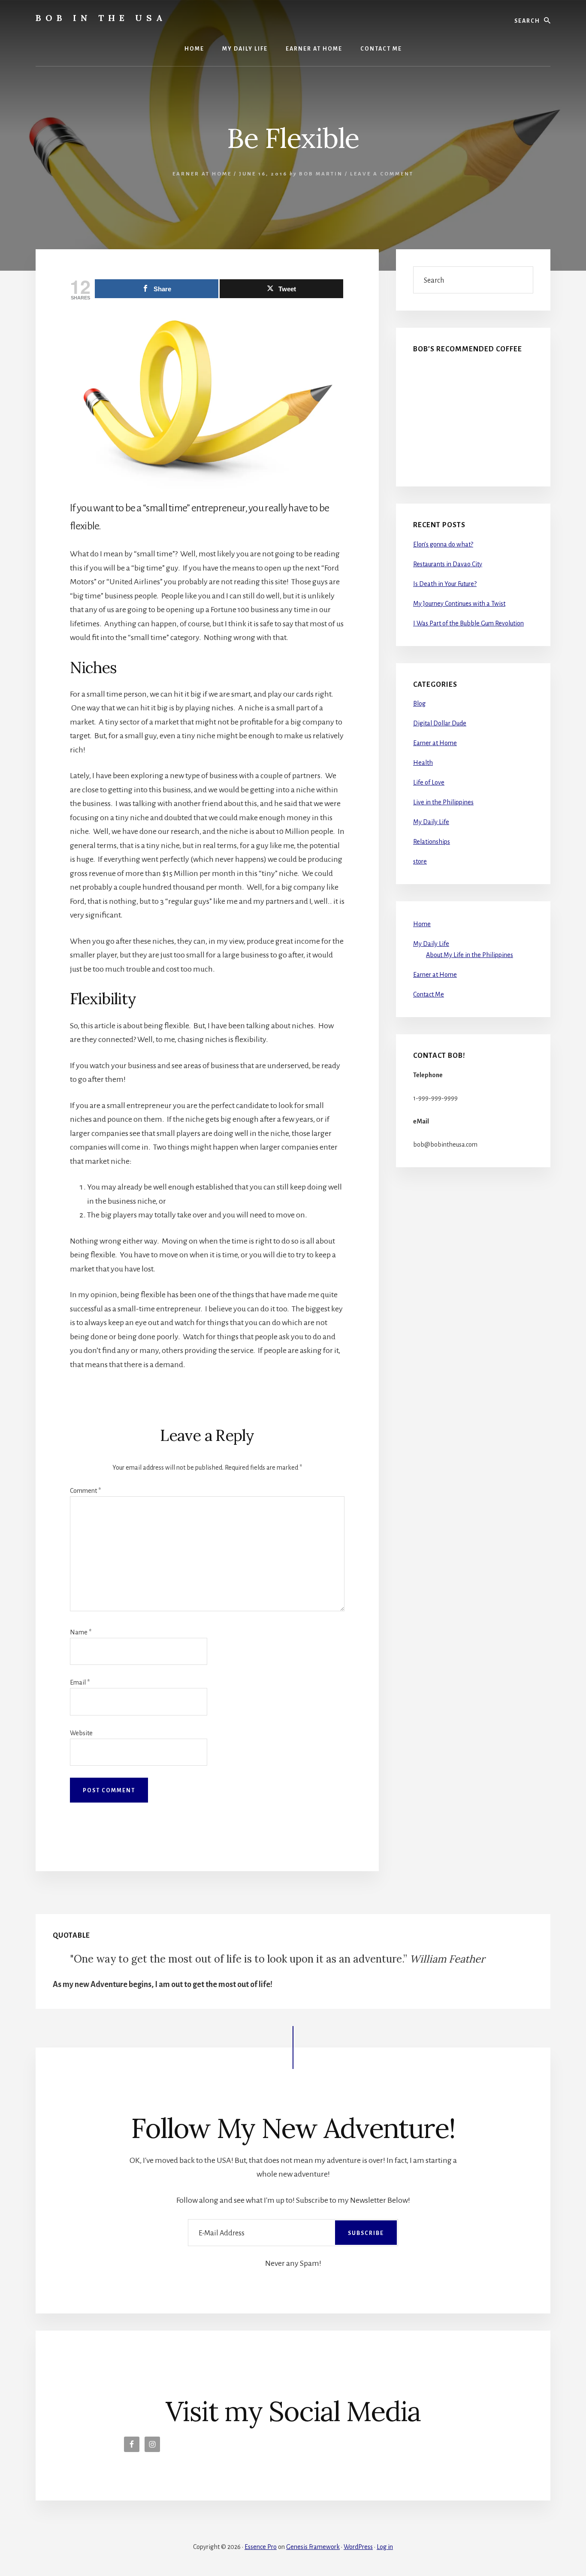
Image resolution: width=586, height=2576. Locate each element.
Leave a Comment (382, 174)
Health (423, 763)
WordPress (358, 2547)
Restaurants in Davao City (448, 564)
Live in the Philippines (443, 802)
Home (422, 924)
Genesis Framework (313, 2547)
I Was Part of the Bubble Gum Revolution (468, 623)
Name (81, 1632)
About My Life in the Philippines (470, 955)
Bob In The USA (101, 18)
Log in (385, 2547)
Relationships (432, 842)
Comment (85, 1491)
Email (80, 1682)
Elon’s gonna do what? (443, 544)
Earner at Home (202, 174)
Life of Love (429, 782)
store (420, 861)
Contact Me (429, 994)
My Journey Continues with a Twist (459, 604)
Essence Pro (261, 2547)
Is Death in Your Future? (445, 584)
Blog (419, 704)
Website (81, 1733)
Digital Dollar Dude (440, 723)
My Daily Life (431, 822)
